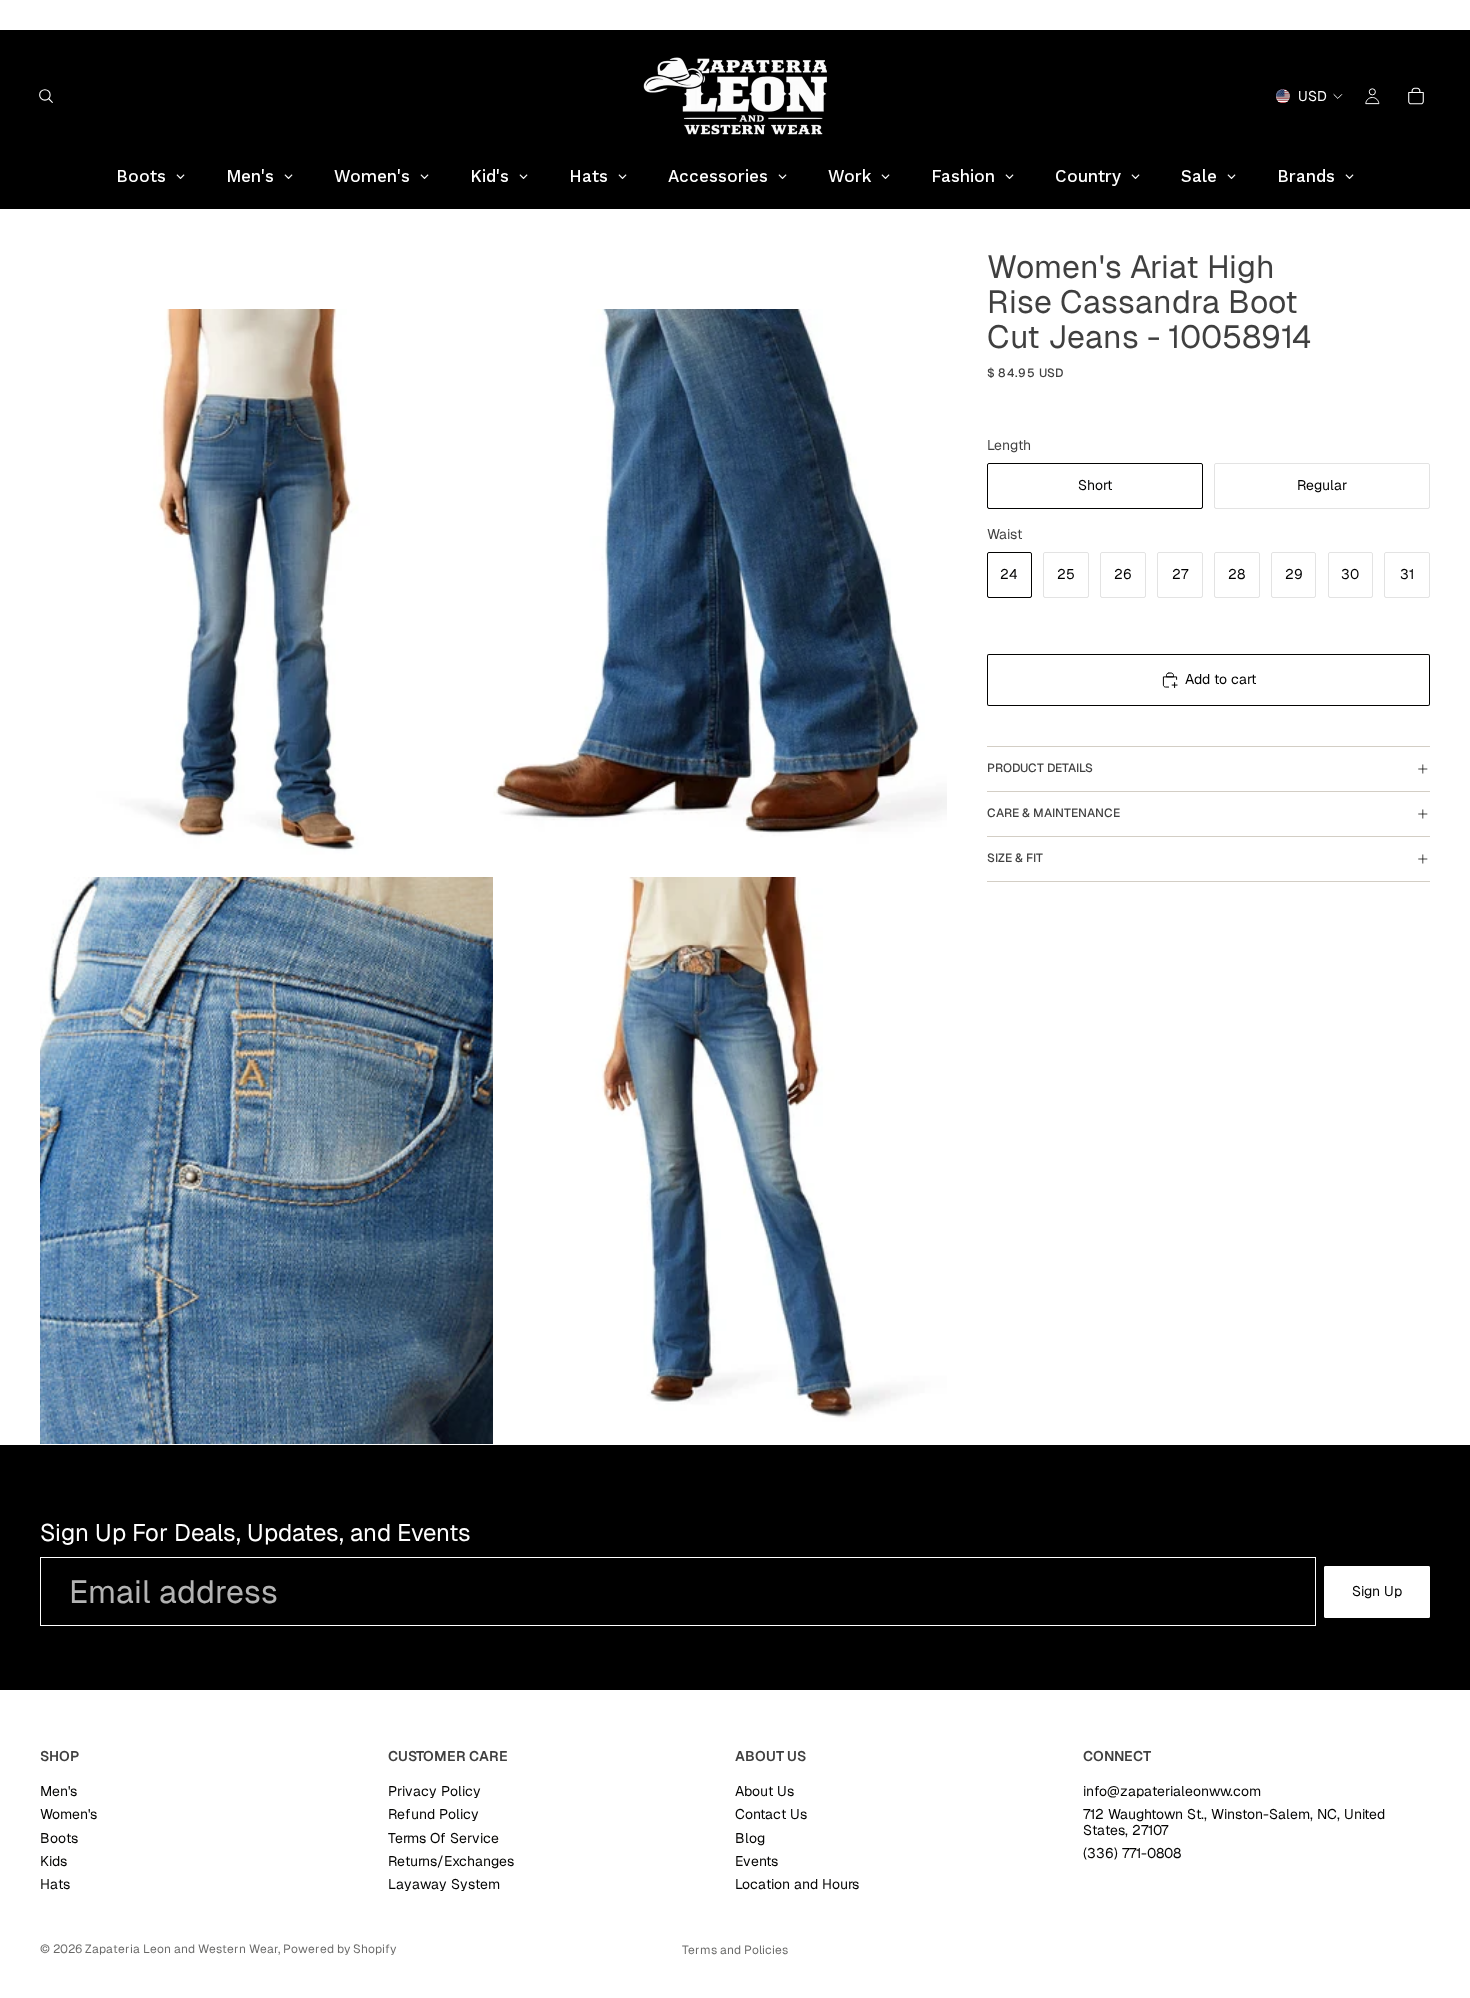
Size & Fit (1015, 859)
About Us (764, 1791)
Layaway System (444, 1885)
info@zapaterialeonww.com (1172, 1791)
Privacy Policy (434, 1791)
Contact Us (771, 1815)
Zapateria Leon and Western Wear (181, 1949)
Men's (58, 1791)
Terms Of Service (443, 1838)
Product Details (1040, 769)
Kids (53, 1861)
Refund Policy (433, 1815)
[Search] (46, 96)
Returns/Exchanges (451, 1861)
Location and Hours (797, 1885)
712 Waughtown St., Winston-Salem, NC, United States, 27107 (1234, 1822)
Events (756, 1861)
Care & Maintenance (1053, 814)
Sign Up (1377, 1591)
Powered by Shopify (339, 1949)
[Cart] (1416, 96)
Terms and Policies (735, 1950)
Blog (750, 1838)
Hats (55, 1885)
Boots (59, 1838)
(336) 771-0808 (1132, 1853)
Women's (68, 1815)
